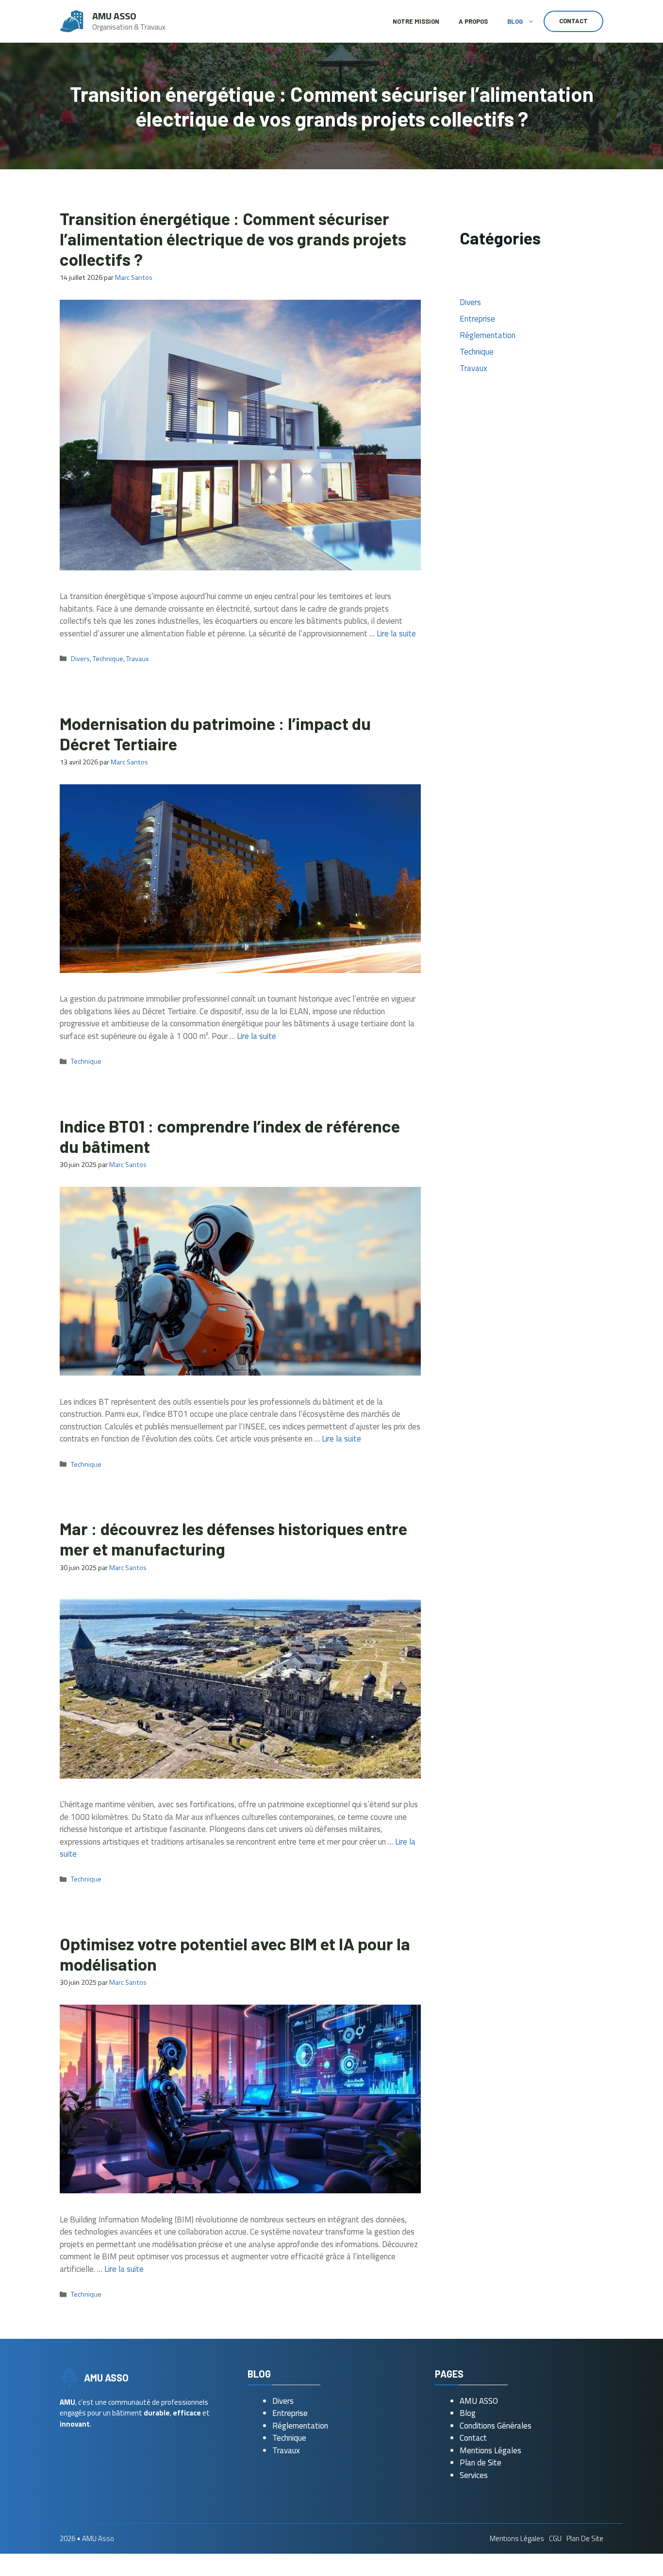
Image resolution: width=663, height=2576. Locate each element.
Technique (108, 659)
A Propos (473, 21)
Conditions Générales (496, 2426)
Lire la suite (396, 633)
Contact (573, 21)
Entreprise (477, 319)
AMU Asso (114, 16)
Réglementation (488, 335)
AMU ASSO (479, 2401)
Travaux (138, 659)
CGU (555, 2538)
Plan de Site (481, 2463)
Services (474, 2475)
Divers (80, 659)
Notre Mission (416, 21)
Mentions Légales (490, 2450)
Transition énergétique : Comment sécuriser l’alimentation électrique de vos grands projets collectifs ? (233, 239)
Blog (515, 21)
